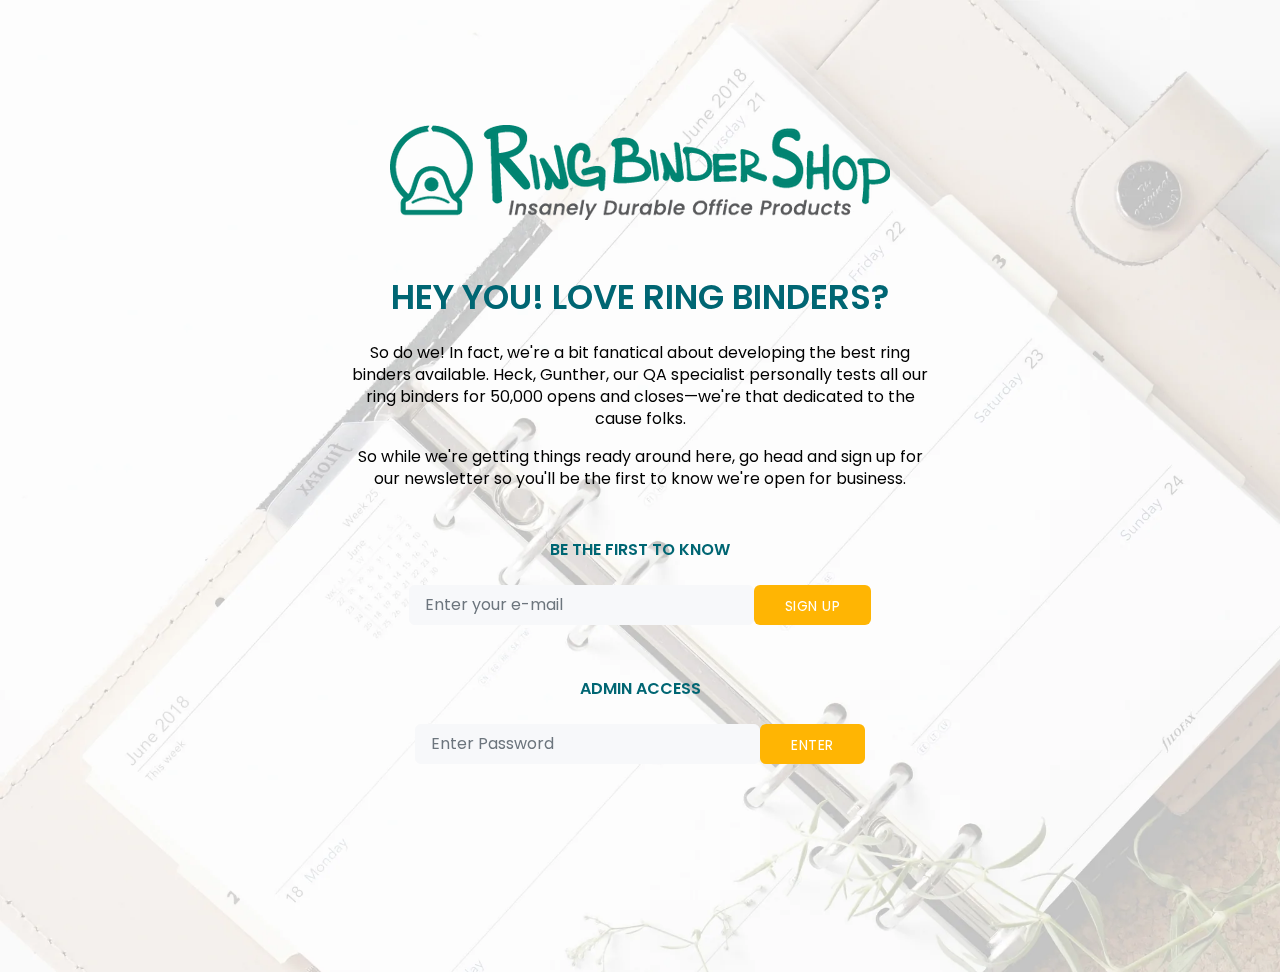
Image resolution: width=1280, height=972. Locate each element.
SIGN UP (812, 606)
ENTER (812, 745)
